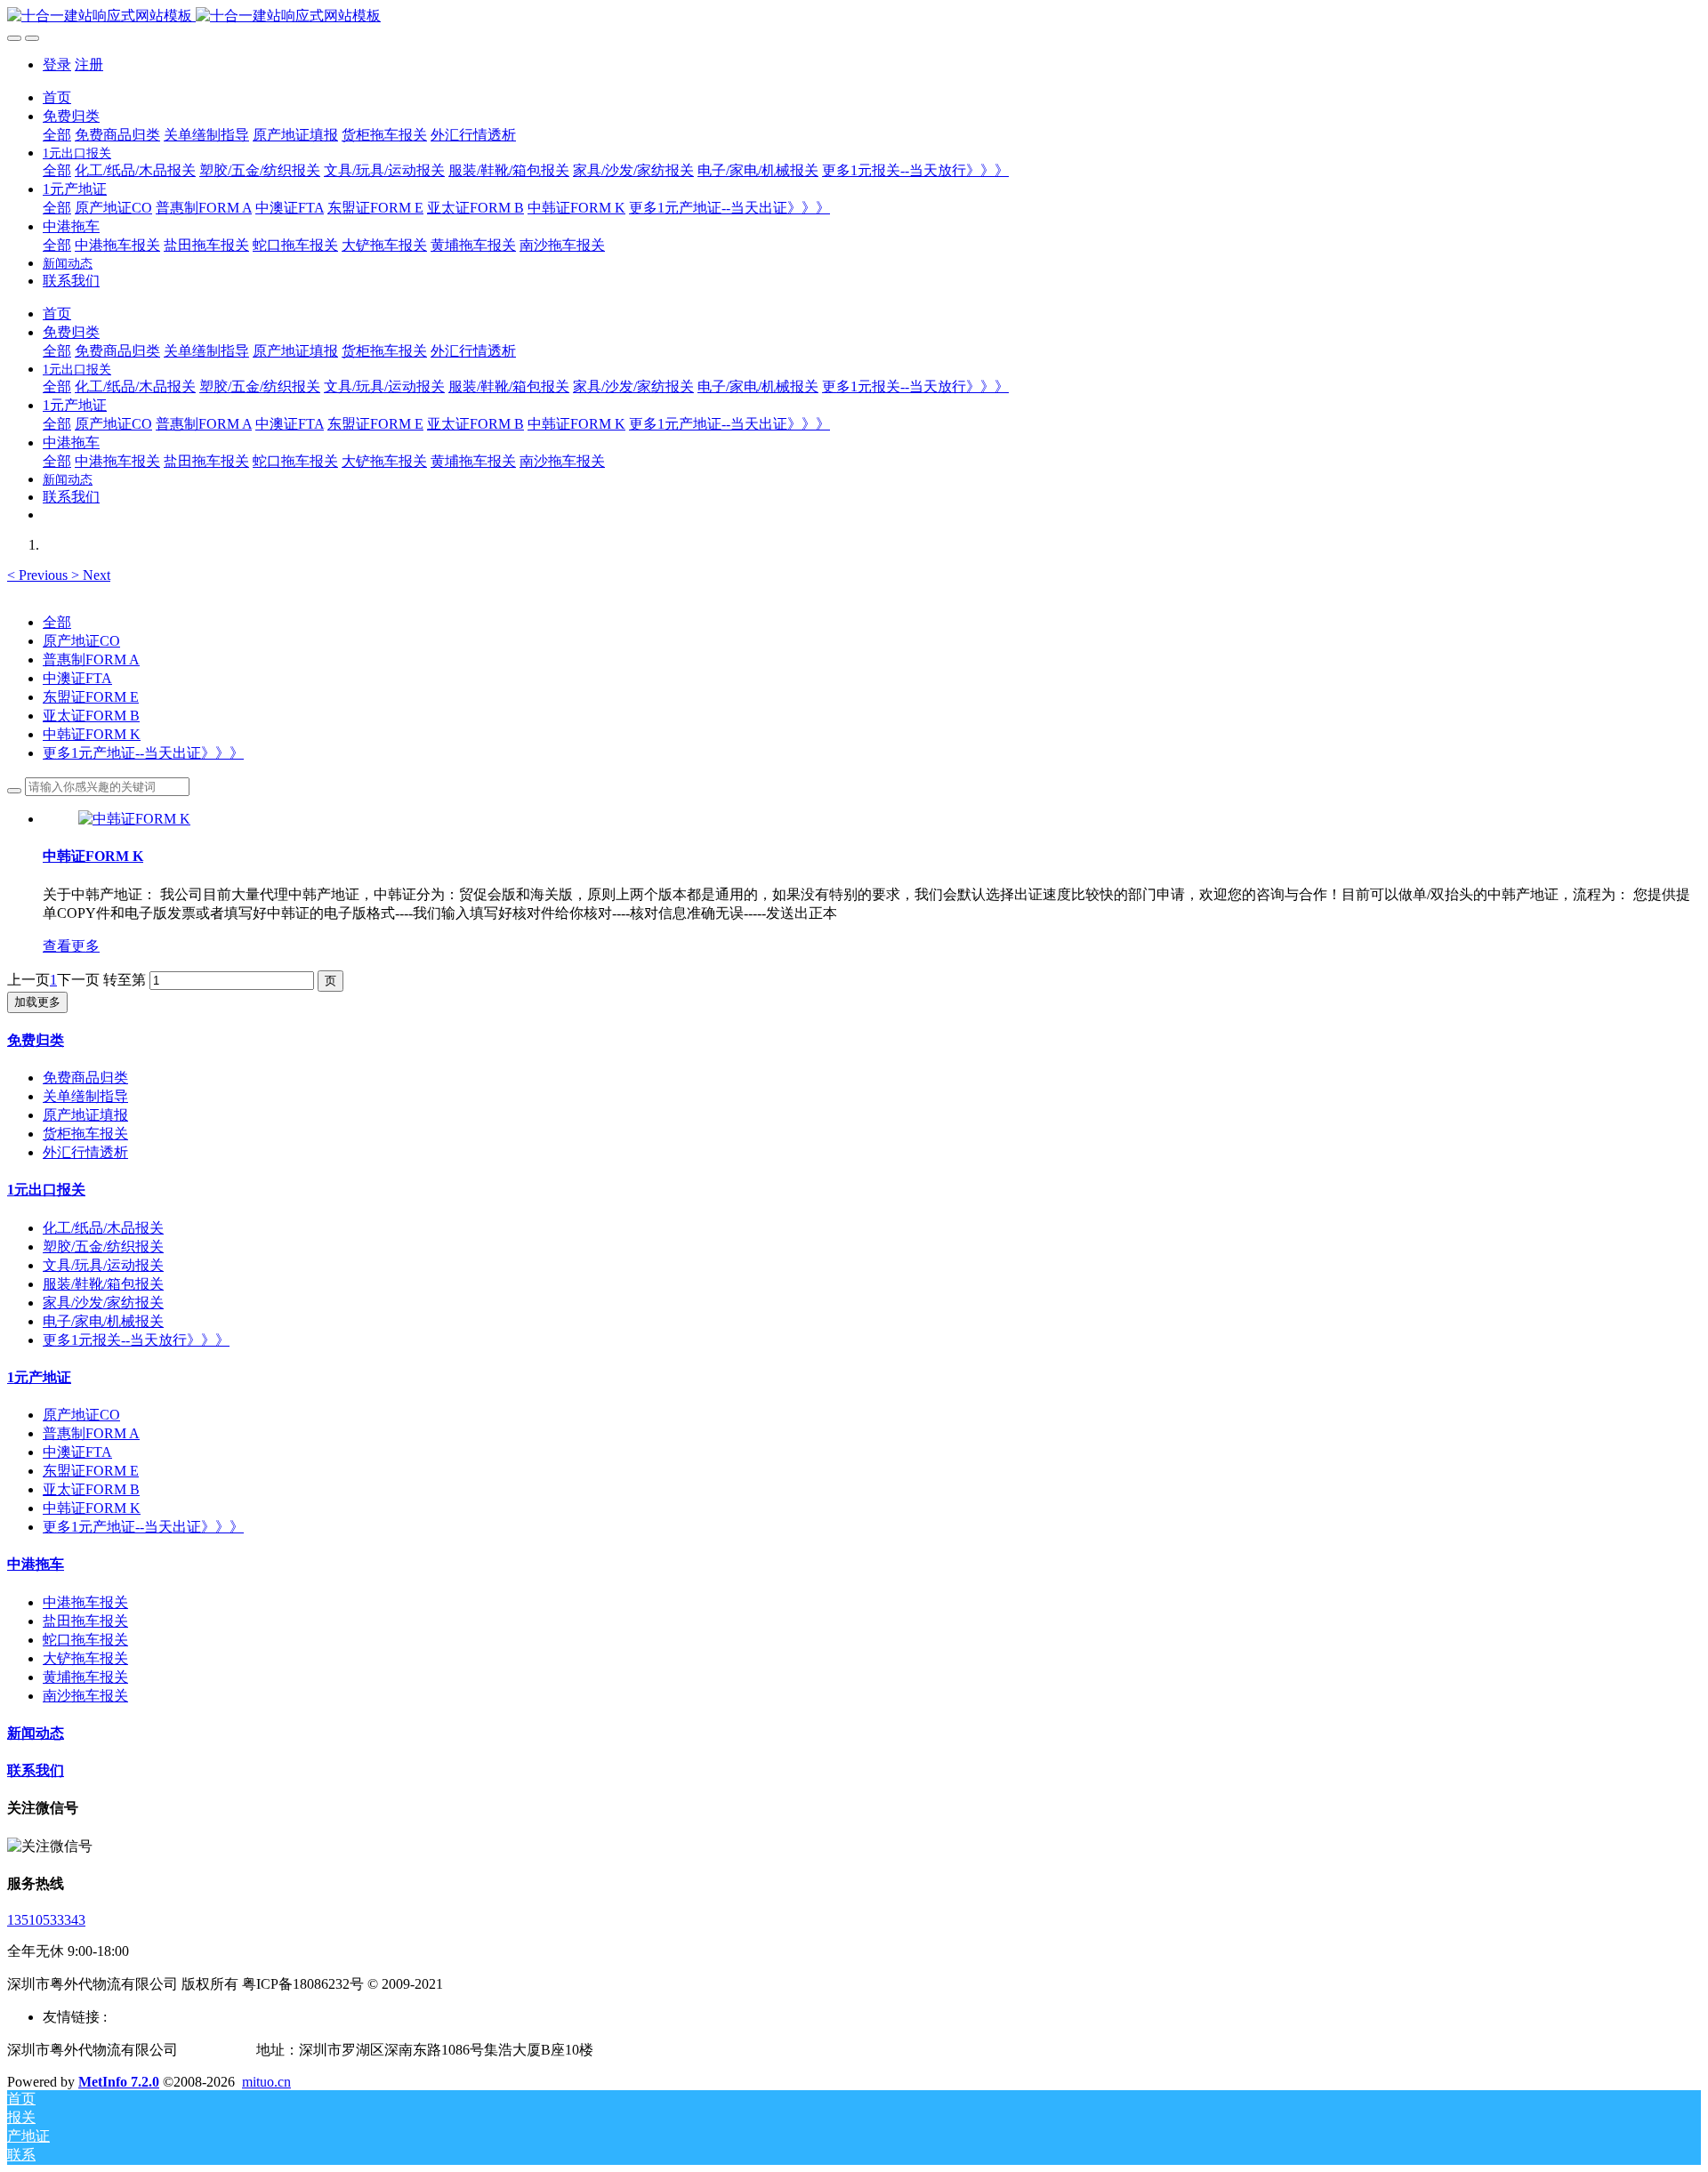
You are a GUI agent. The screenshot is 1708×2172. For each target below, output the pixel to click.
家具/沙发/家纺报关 (103, 1303)
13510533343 (46, 1920)
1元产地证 (39, 1377)
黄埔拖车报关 (85, 1677)
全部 (57, 135)
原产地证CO (81, 641)
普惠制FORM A (91, 660)
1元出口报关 (46, 1190)
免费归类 (36, 1040)
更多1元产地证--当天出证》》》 (143, 753)
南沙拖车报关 (85, 1696)
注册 (89, 64)
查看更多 (71, 946)
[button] (39, 575)
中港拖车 (36, 1564)
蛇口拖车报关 (85, 1640)
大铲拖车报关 (85, 1658)
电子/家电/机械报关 (103, 1321)
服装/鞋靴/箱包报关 (103, 1284)
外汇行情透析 (85, 1152)
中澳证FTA (77, 678)
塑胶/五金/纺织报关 (103, 1247)
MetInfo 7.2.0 (119, 2082)
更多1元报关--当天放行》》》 (136, 1340)
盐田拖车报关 (85, 1621)
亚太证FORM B (91, 716)
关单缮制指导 (85, 1096)
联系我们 (36, 1770)
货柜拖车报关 (85, 1134)
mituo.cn (266, 2082)
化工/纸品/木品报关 (103, 1228)
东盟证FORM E (91, 697)
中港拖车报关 (85, 1602)
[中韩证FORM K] (134, 819)
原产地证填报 (85, 1115)
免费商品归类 (85, 1078)
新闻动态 (36, 1733)
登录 (57, 64)
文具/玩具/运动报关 (103, 1265)
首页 (57, 97)
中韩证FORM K (92, 734)
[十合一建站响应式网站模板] (854, 16)
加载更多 (37, 1002)
